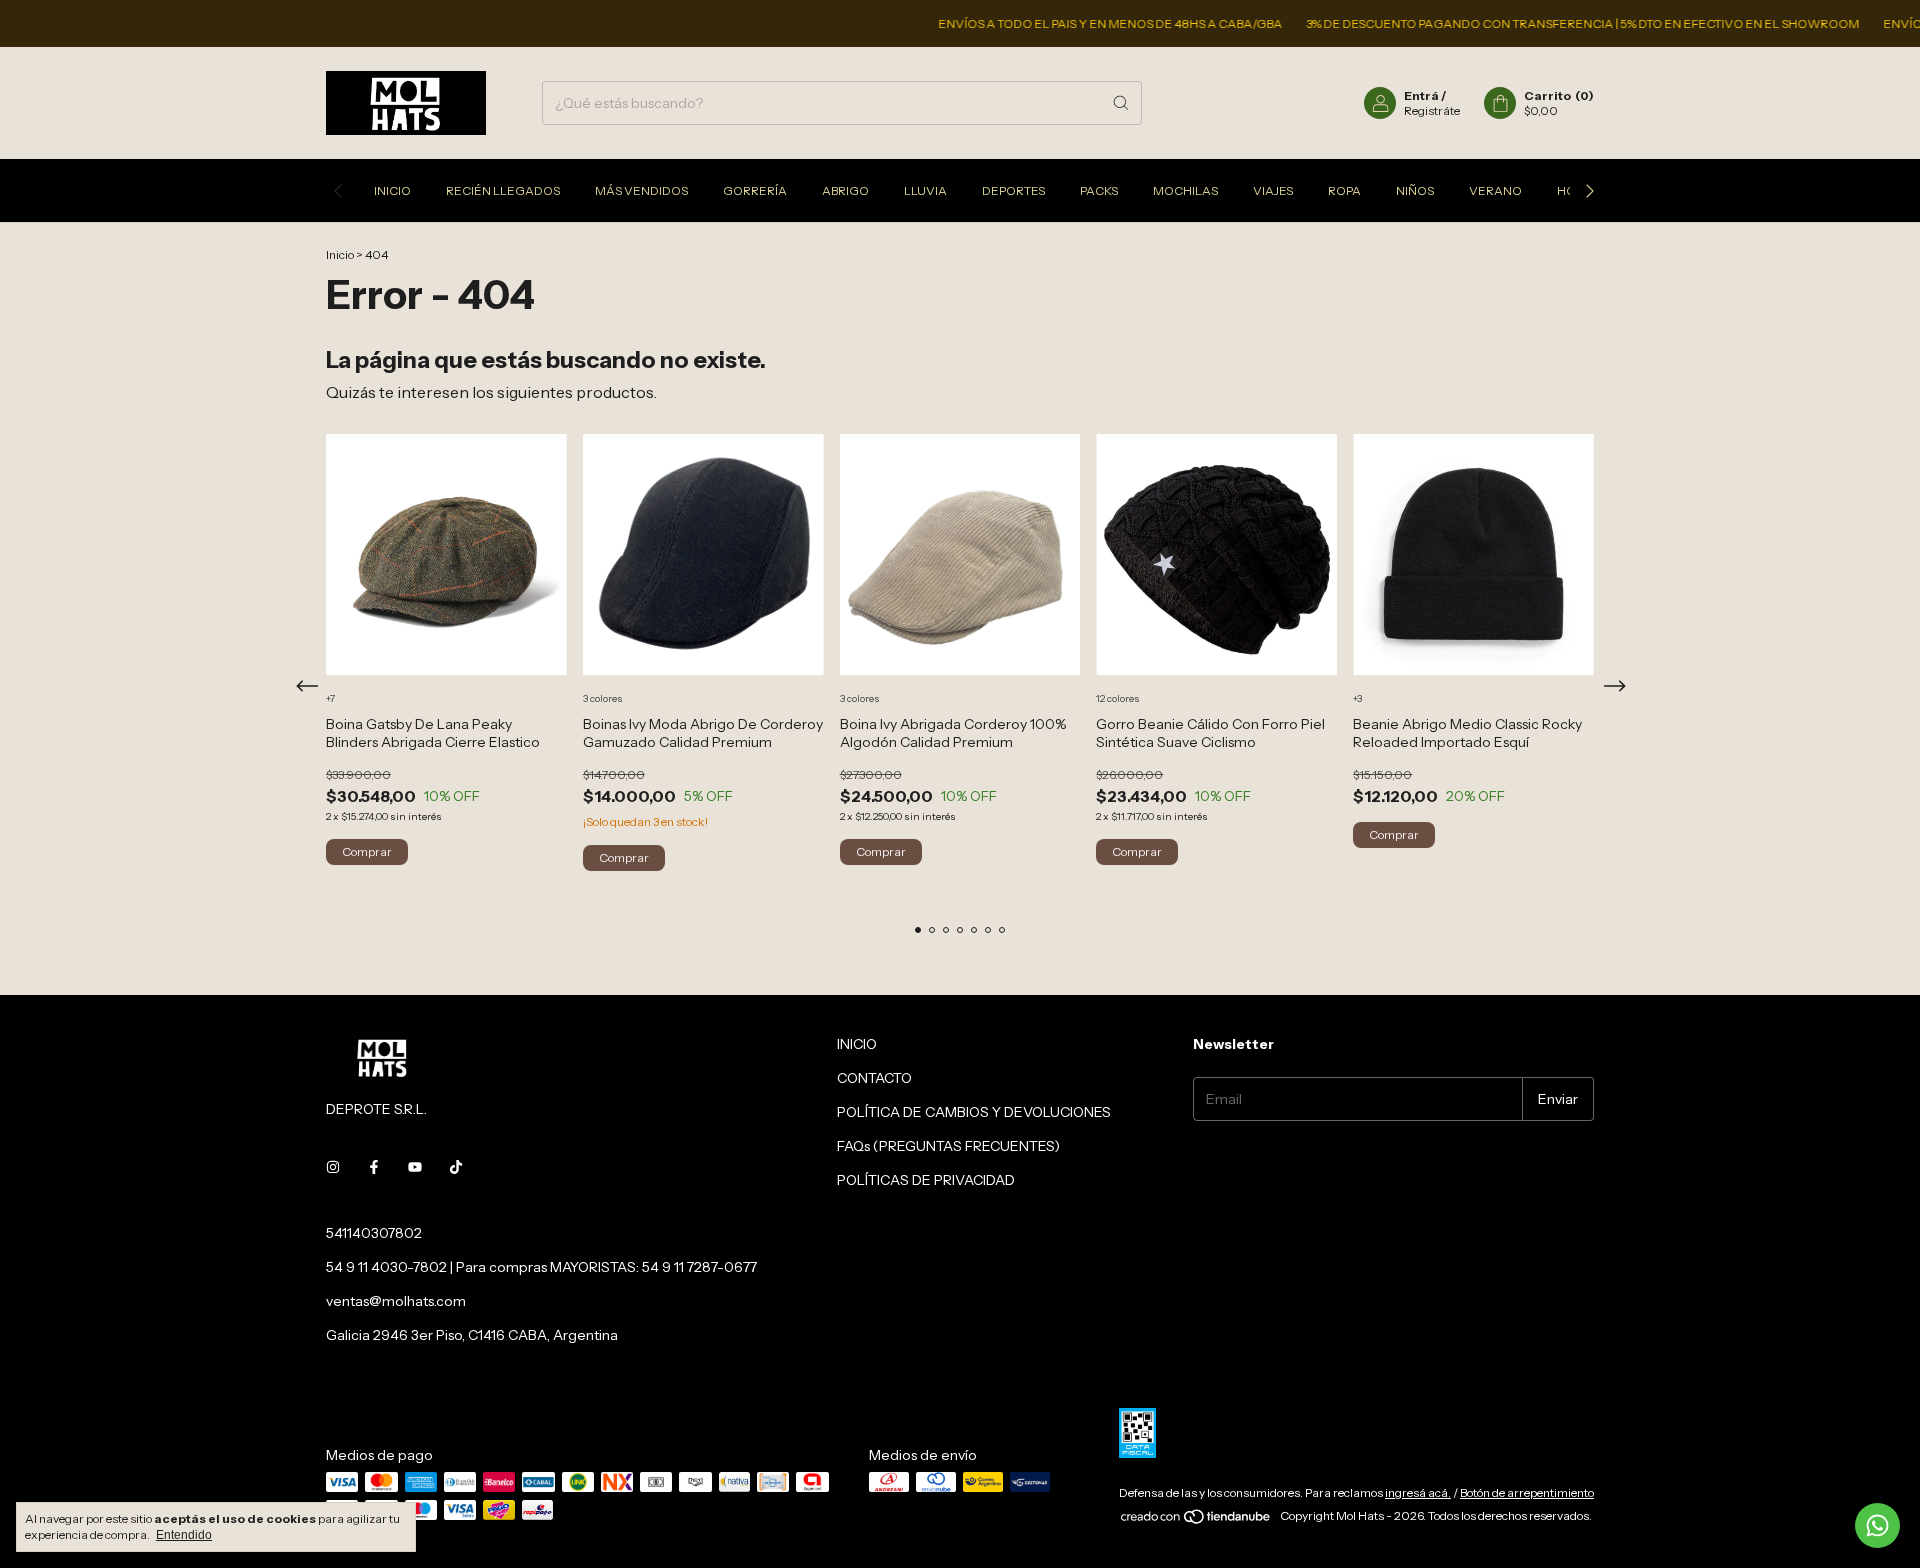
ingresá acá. (1418, 1492)
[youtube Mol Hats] (415, 1167)
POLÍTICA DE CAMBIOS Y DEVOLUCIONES (974, 1112)
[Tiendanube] (1196, 1520)
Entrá (1421, 95)
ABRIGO (845, 190)
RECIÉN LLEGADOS (503, 190)
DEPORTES (1013, 190)
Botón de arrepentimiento (1527, 1492)
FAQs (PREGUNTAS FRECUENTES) (948, 1146)
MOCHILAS (1185, 190)
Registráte (1432, 110)
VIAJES (1273, 190)
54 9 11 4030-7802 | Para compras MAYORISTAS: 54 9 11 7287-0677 (541, 1267)
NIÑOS (1415, 190)
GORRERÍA (755, 190)
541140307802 (374, 1233)
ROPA (1344, 190)
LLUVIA (925, 190)
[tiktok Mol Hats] (456, 1167)
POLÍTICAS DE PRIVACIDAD (926, 1180)
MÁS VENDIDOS (641, 190)
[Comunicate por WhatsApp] (1877, 1525)
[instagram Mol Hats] (333, 1167)
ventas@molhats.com (396, 1301)
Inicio (340, 254)
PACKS (1099, 190)
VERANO (1495, 190)
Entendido (184, 1535)
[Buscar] (1121, 103)
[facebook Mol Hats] (374, 1167)
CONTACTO (874, 1078)
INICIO (392, 190)
